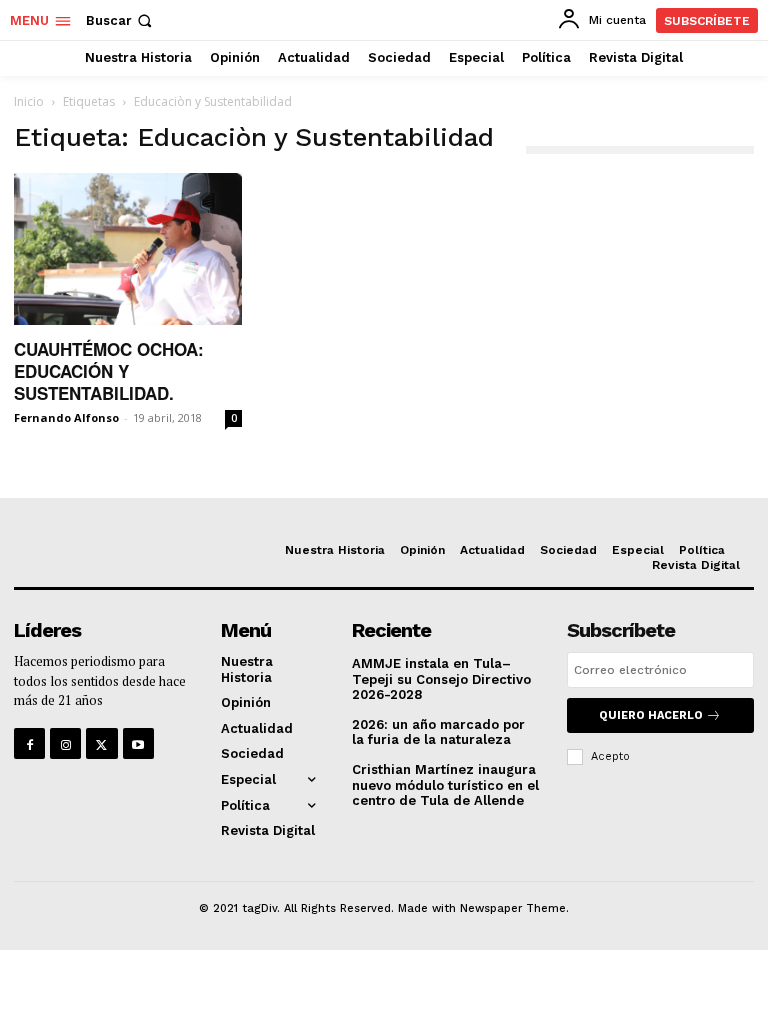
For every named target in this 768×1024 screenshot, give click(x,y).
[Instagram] (65, 743)
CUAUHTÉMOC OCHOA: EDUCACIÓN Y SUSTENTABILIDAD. (109, 371)
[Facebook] (29, 743)
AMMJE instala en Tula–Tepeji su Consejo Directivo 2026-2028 (441, 679)
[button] (121, 20)
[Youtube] (138, 743)
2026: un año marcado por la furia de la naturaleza (438, 732)
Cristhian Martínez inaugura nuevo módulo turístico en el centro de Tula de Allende (445, 785)
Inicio (29, 101)
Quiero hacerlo (651, 715)
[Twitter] (101, 743)
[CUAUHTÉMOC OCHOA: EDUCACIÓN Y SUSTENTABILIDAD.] (128, 249)
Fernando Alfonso (66, 417)
